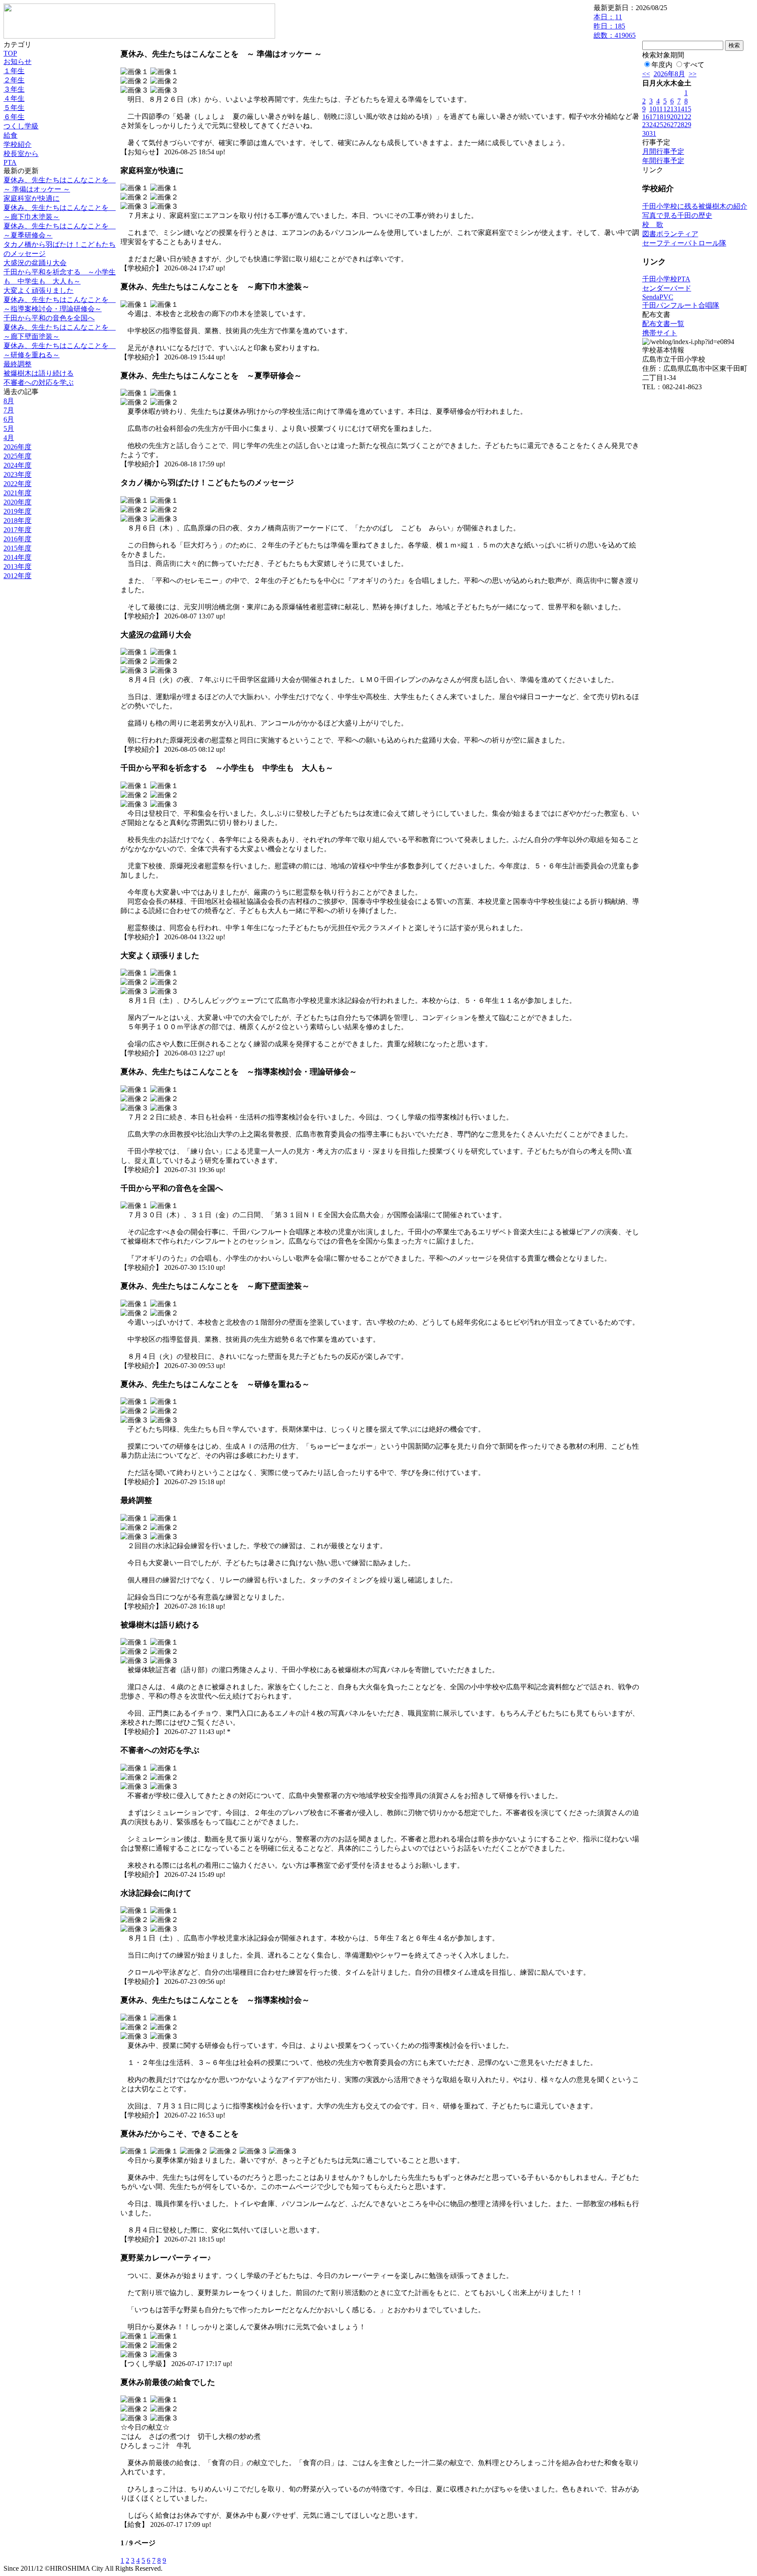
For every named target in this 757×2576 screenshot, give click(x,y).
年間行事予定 (663, 161)
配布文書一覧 (663, 324)
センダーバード (667, 288)
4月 (9, 438)
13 (674, 109)
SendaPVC (658, 297)
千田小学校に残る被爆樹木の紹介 (695, 206)
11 (660, 109)
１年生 (14, 71)
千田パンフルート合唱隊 (681, 305)
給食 (11, 135)
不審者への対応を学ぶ (39, 382)
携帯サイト (660, 333)
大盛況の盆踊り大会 (35, 263)
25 (660, 125)
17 (653, 117)
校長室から (21, 154)
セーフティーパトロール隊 (684, 243)
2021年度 (18, 493)
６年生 (14, 117)
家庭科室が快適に (32, 198)
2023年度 (18, 474)
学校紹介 (18, 144)
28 (681, 125)
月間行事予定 (663, 151)
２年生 (14, 80)
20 (674, 117)
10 (653, 109)
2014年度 (18, 557)
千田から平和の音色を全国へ (49, 318)
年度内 (662, 65)
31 (653, 133)
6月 (9, 419)
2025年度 (18, 456)
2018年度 (18, 521)
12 (667, 109)
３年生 (14, 89)
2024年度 (18, 465)
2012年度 (18, 576)
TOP (10, 53)
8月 (9, 401)
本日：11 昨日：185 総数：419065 (615, 26)
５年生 (14, 108)
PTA (10, 162)
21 (681, 117)
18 (660, 117)
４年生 (14, 98)
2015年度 (18, 548)
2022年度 (18, 484)
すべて (694, 65)
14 (681, 109)
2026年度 (18, 447)
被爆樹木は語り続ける (39, 373)
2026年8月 (669, 74)
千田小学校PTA (666, 279)
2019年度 (18, 511)
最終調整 (18, 364)
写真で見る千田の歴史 (677, 215)
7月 (9, 410)
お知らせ (18, 62)
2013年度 (18, 567)
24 (653, 125)
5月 (9, 428)
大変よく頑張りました (39, 290)
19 (667, 117)
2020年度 (18, 502)
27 (674, 125)
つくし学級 (21, 126)
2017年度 (18, 530)
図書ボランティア (670, 234)
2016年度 (18, 539)
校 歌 (653, 225)
